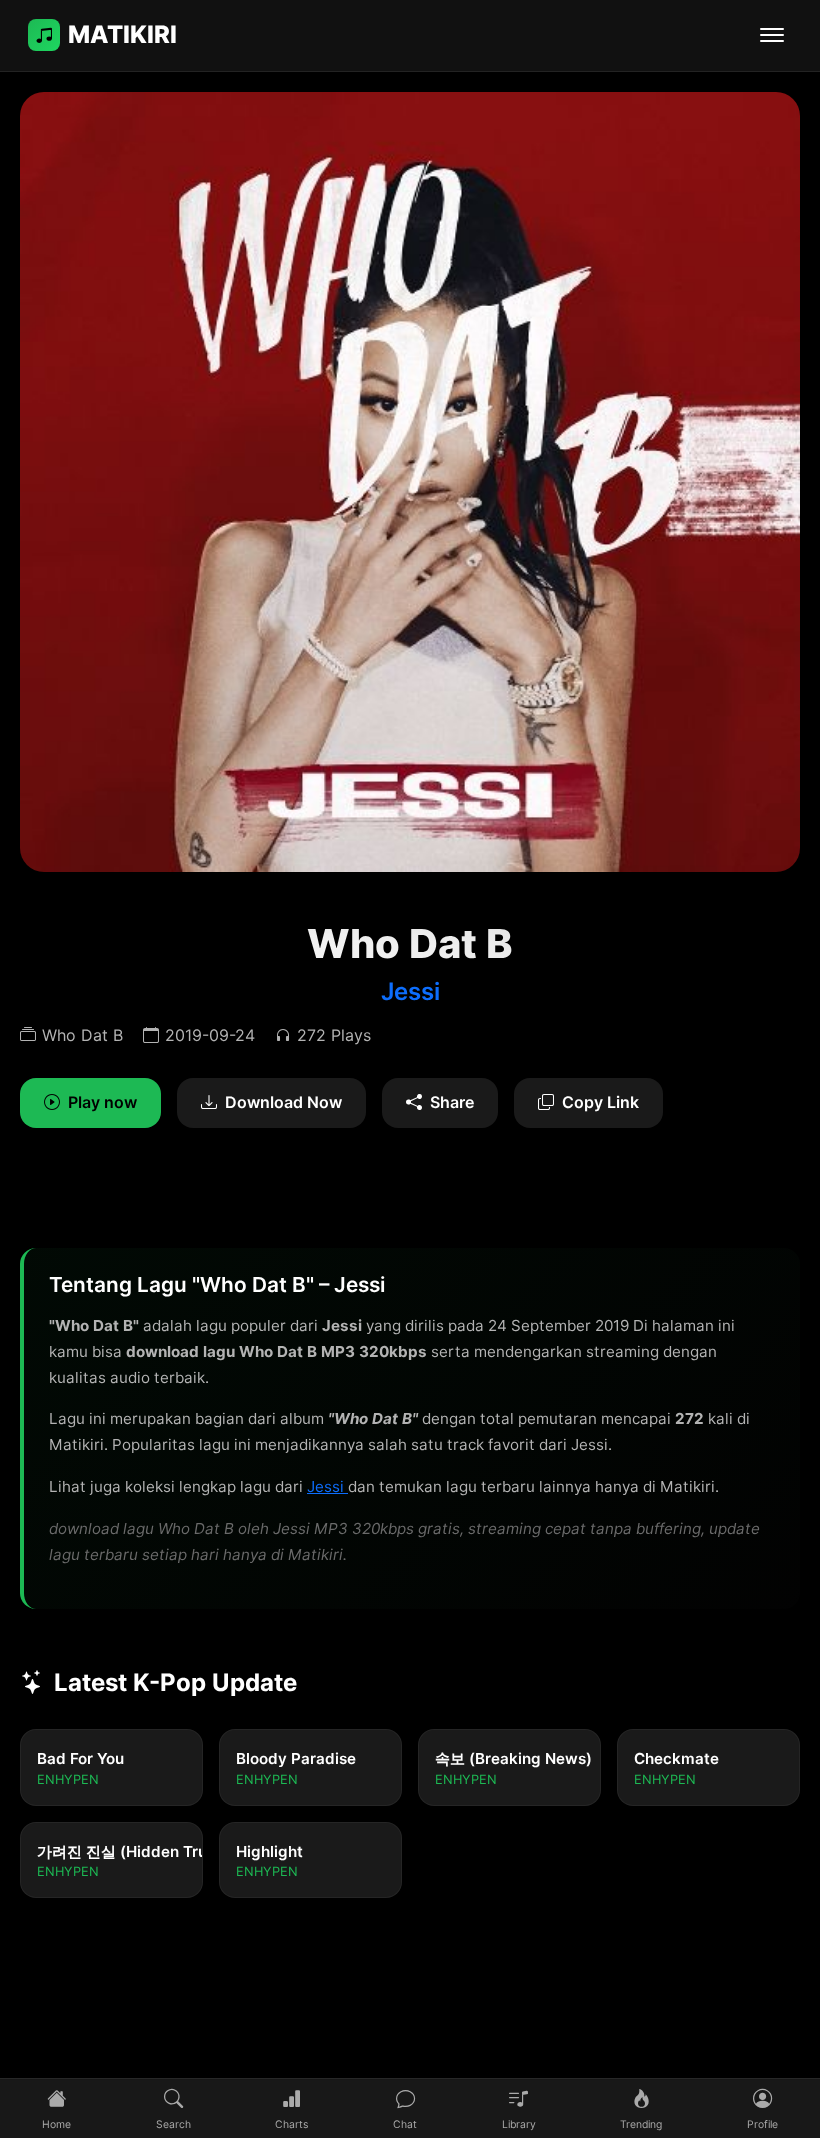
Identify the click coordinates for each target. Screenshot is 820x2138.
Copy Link (600, 1102)
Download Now (283, 1102)
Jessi (410, 991)
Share (452, 1102)
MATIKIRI (122, 34)
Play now (102, 1102)
